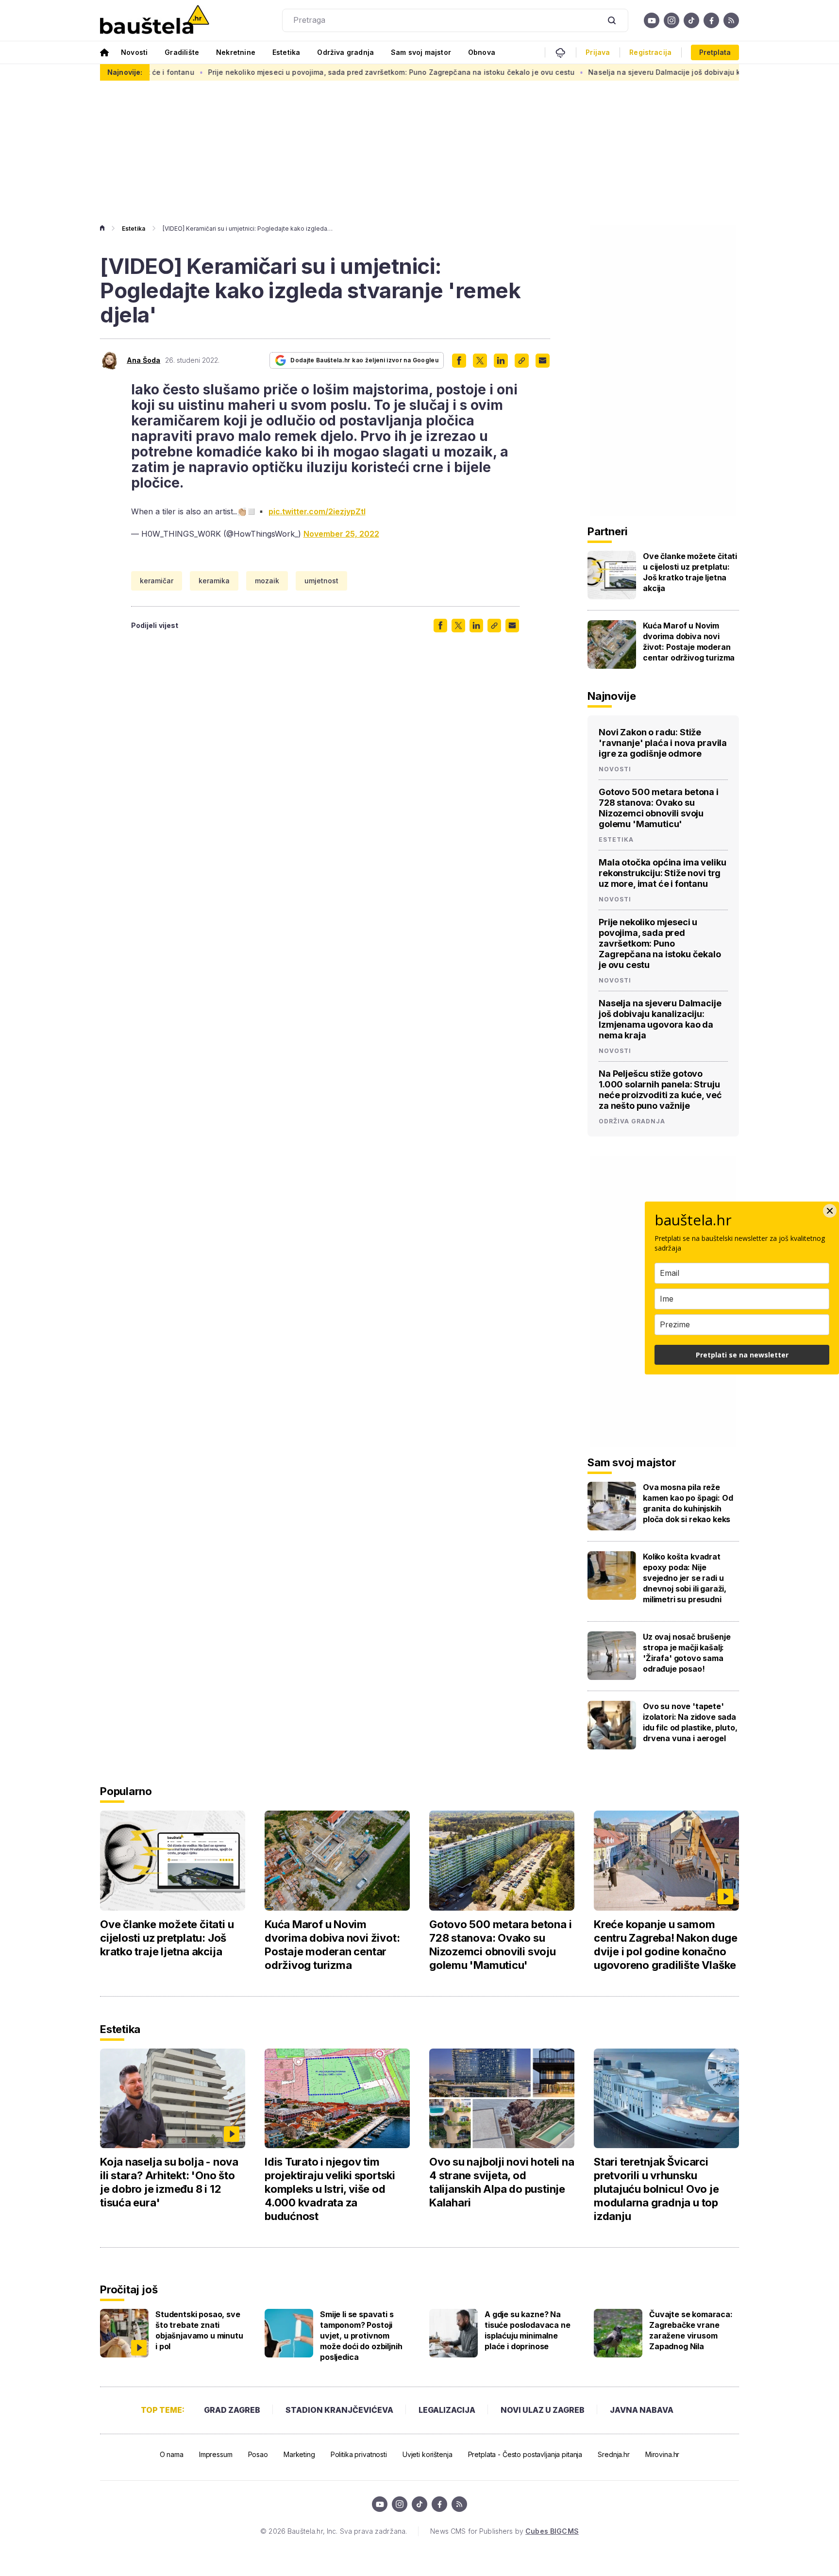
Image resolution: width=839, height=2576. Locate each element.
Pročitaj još (129, 2289)
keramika (214, 581)
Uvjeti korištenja (428, 2454)
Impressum (216, 2454)
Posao (258, 2454)
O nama (172, 2454)
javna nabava (642, 2410)
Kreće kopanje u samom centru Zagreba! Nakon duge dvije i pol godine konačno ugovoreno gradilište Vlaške (665, 1945)
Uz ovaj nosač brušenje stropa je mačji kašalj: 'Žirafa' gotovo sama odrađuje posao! (687, 1653)
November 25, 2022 (341, 534)
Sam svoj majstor (421, 52)
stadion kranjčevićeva (339, 2410)
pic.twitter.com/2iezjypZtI (317, 511)
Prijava (598, 52)
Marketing (299, 2454)
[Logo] (155, 20)
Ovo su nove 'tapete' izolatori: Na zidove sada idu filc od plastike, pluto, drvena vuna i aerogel (690, 1722)
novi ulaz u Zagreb (543, 2410)
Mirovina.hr (662, 2454)
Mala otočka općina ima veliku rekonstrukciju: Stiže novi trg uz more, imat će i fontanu (662, 873)
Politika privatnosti (359, 2454)
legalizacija (447, 2410)
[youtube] (652, 20)
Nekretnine (236, 52)
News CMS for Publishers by (504, 2531)
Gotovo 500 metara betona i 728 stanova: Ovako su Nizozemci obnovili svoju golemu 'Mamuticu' (659, 808)
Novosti (134, 52)
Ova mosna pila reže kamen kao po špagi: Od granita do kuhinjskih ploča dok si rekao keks (688, 1503)
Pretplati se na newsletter (742, 1355)
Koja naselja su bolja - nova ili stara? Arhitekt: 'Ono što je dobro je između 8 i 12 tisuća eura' (169, 2182)
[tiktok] (691, 20)
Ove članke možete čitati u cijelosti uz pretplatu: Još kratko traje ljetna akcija (690, 572)
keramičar (157, 581)
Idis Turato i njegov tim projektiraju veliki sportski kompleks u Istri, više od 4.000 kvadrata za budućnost (330, 2189)
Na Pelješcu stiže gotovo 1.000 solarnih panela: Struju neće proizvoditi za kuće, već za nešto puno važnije (660, 1090)
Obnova (482, 52)
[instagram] (671, 20)
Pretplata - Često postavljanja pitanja (525, 2454)
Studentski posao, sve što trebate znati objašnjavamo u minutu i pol (199, 2330)
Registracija (650, 52)
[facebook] (711, 20)
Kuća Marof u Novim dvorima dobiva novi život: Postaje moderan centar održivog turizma (689, 642)
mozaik (267, 581)
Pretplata (715, 52)
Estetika (286, 52)
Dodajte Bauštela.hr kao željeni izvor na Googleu (364, 360)
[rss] (731, 20)
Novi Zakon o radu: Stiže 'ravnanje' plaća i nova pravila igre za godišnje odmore (663, 743)
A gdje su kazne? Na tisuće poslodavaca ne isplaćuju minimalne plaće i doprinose (528, 2330)
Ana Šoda (143, 360)
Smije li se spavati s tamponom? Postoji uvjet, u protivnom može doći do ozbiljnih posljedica (361, 2336)
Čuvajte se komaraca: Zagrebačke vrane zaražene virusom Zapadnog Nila (691, 2330)
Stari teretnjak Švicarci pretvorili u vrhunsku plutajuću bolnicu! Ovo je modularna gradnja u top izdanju (656, 2189)
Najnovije (612, 696)
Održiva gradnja (345, 52)
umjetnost (321, 581)
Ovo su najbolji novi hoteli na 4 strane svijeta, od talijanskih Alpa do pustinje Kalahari (502, 2182)
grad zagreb (232, 2410)
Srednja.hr (614, 2454)
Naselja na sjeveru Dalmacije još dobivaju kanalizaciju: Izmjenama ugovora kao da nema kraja (660, 1019)
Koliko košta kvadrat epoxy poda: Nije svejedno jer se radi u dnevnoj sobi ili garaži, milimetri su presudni (685, 1578)
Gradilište (182, 52)
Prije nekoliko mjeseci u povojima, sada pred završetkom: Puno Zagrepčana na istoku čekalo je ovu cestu (300, 72)
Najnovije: (125, 72)
